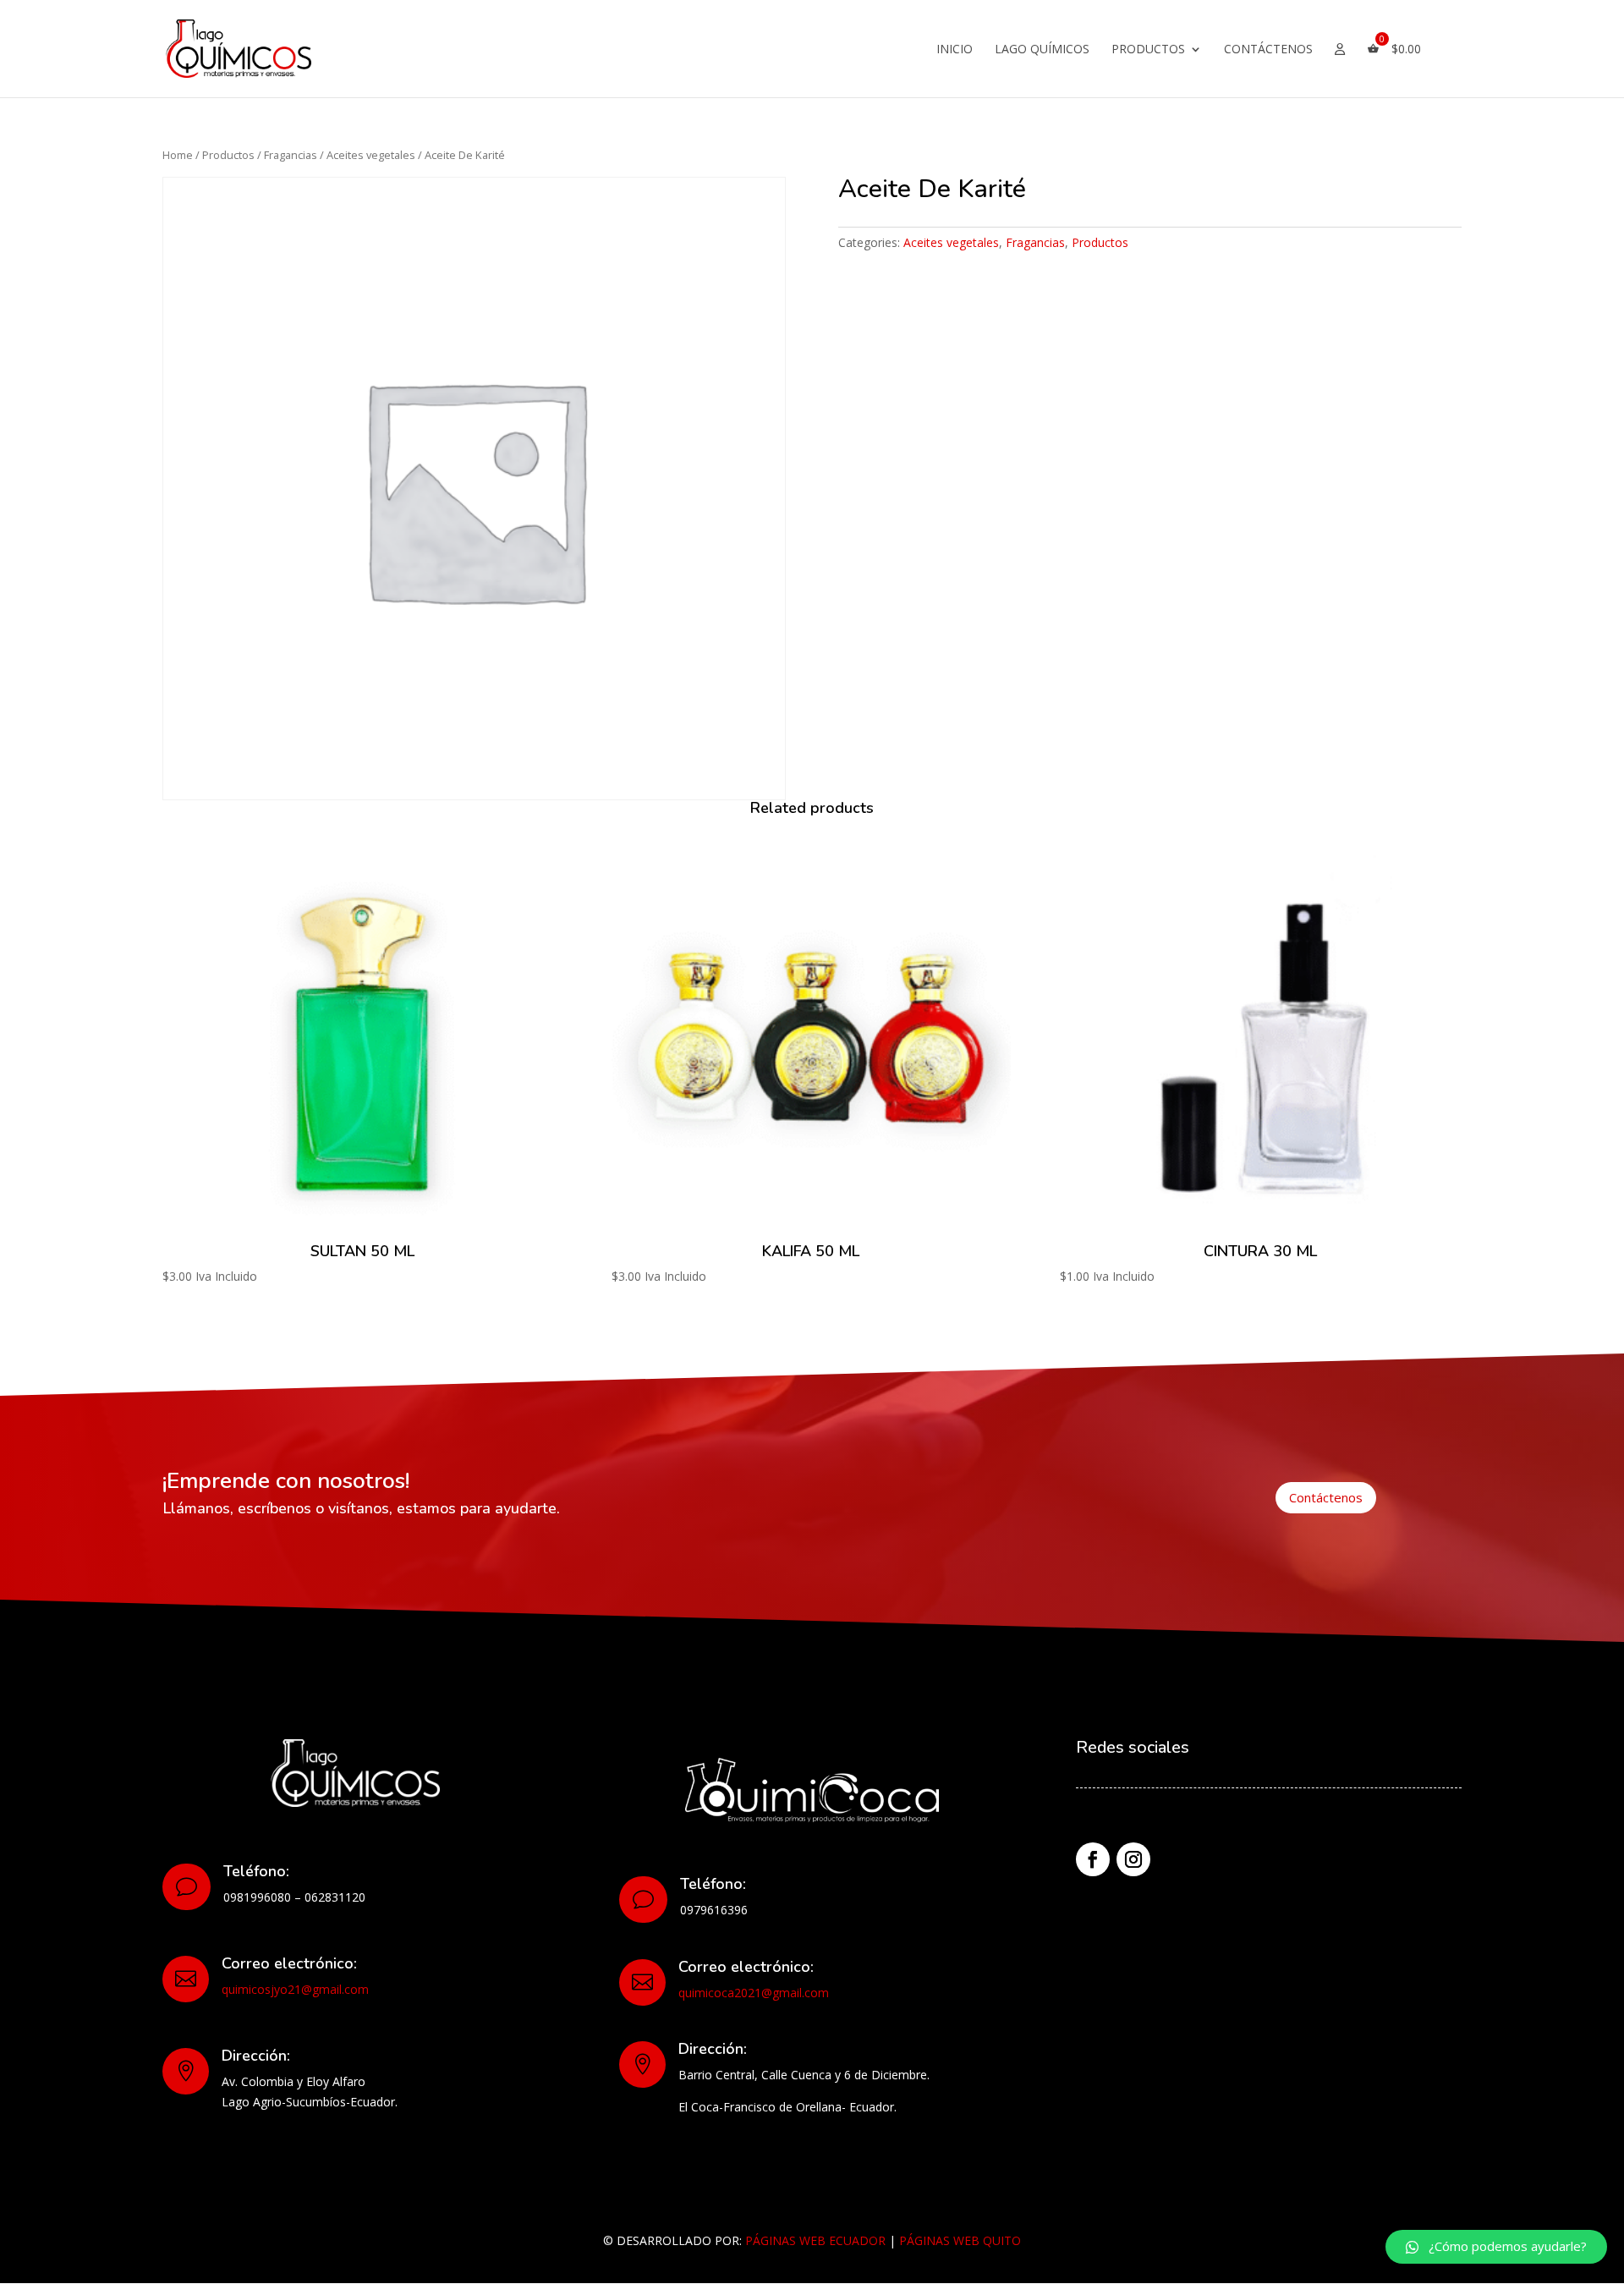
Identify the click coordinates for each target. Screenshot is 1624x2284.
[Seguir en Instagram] (1133, 1859)
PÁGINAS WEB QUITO (960, 2240)
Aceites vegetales (371, 155)
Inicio (955, 50)
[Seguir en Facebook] (1093, 1859)
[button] (1496, 2247)
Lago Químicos (1042, 50)
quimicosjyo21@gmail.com (295, 1989)
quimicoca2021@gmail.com (754, 1993)
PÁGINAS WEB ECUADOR (815, 2240)
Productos (1148, 50)
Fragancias (291, 155)
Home (178, 155)
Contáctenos (1268, 50)
